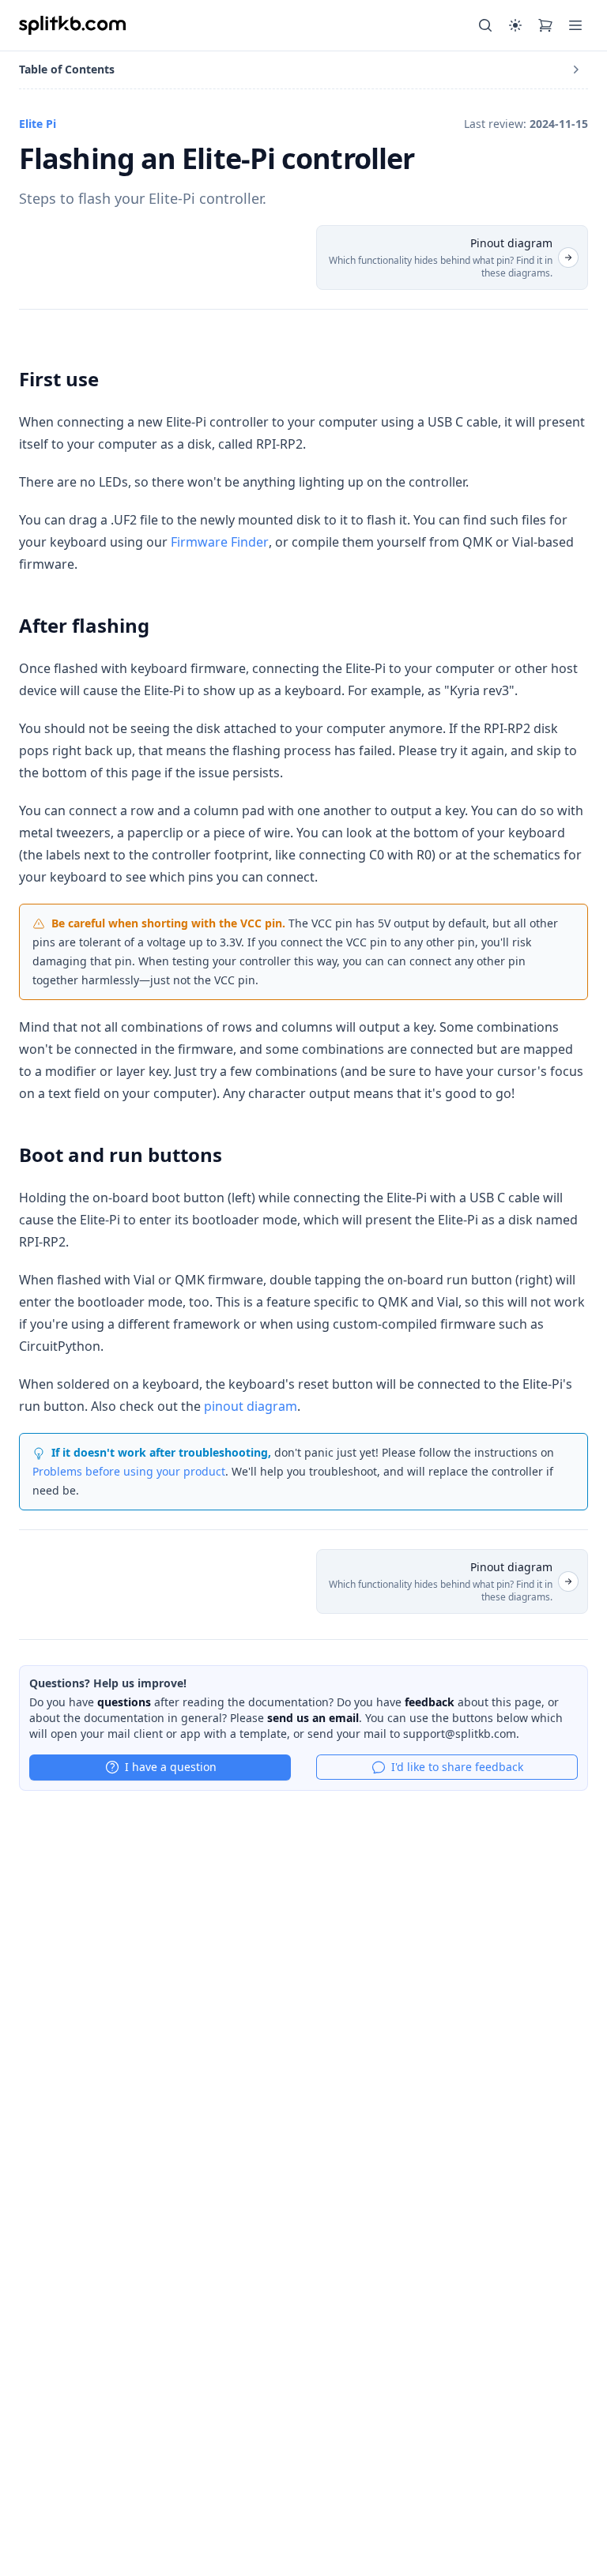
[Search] (485, 25)
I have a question (171, 1767)
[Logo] (72, 25)
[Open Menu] (575, 25)
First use (59, 379)
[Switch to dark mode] (515, 25)
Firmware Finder (220, 542)
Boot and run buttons (121, 1154)
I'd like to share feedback (457, 1767)
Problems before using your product (129, 1471)
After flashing (84, 625)
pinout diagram (251, 1406)
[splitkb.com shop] (545, 25)
